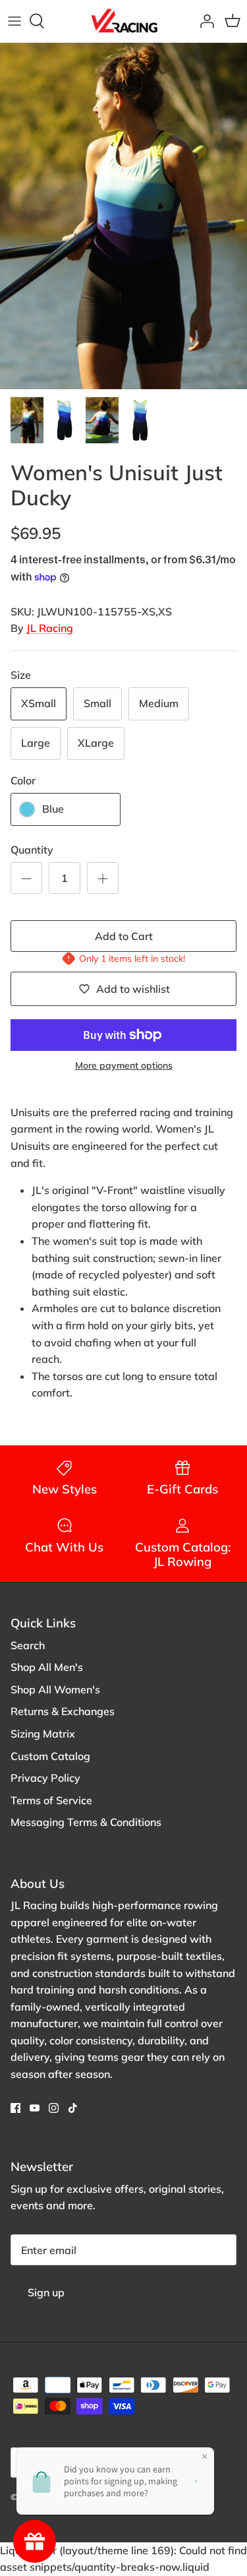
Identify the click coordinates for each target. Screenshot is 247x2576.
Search (28, 1645)
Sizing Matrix (43, 1734)
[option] (123, 216)
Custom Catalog (50, 1756)
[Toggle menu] (14, 21)
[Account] (204, 21)
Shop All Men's (47, 1667)
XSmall (39, 703)
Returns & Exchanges (63, 1711)
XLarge (96, 743)
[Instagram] (54, 2108)
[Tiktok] (73, 2108)
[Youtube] (35, 2108)
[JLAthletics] (124, 21)
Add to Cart (124, 936)
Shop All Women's (55, 1689)
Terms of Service (51, 1800)
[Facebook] (15, 2108)
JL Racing (50, 628)
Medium (159, 703)
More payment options (124, 1066)
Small (97, 703)
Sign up (46, 2292)
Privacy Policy (45, 1778)
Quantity (32, 850)
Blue (53, 809)
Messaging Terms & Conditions (86, 1822)
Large (36, 743)
